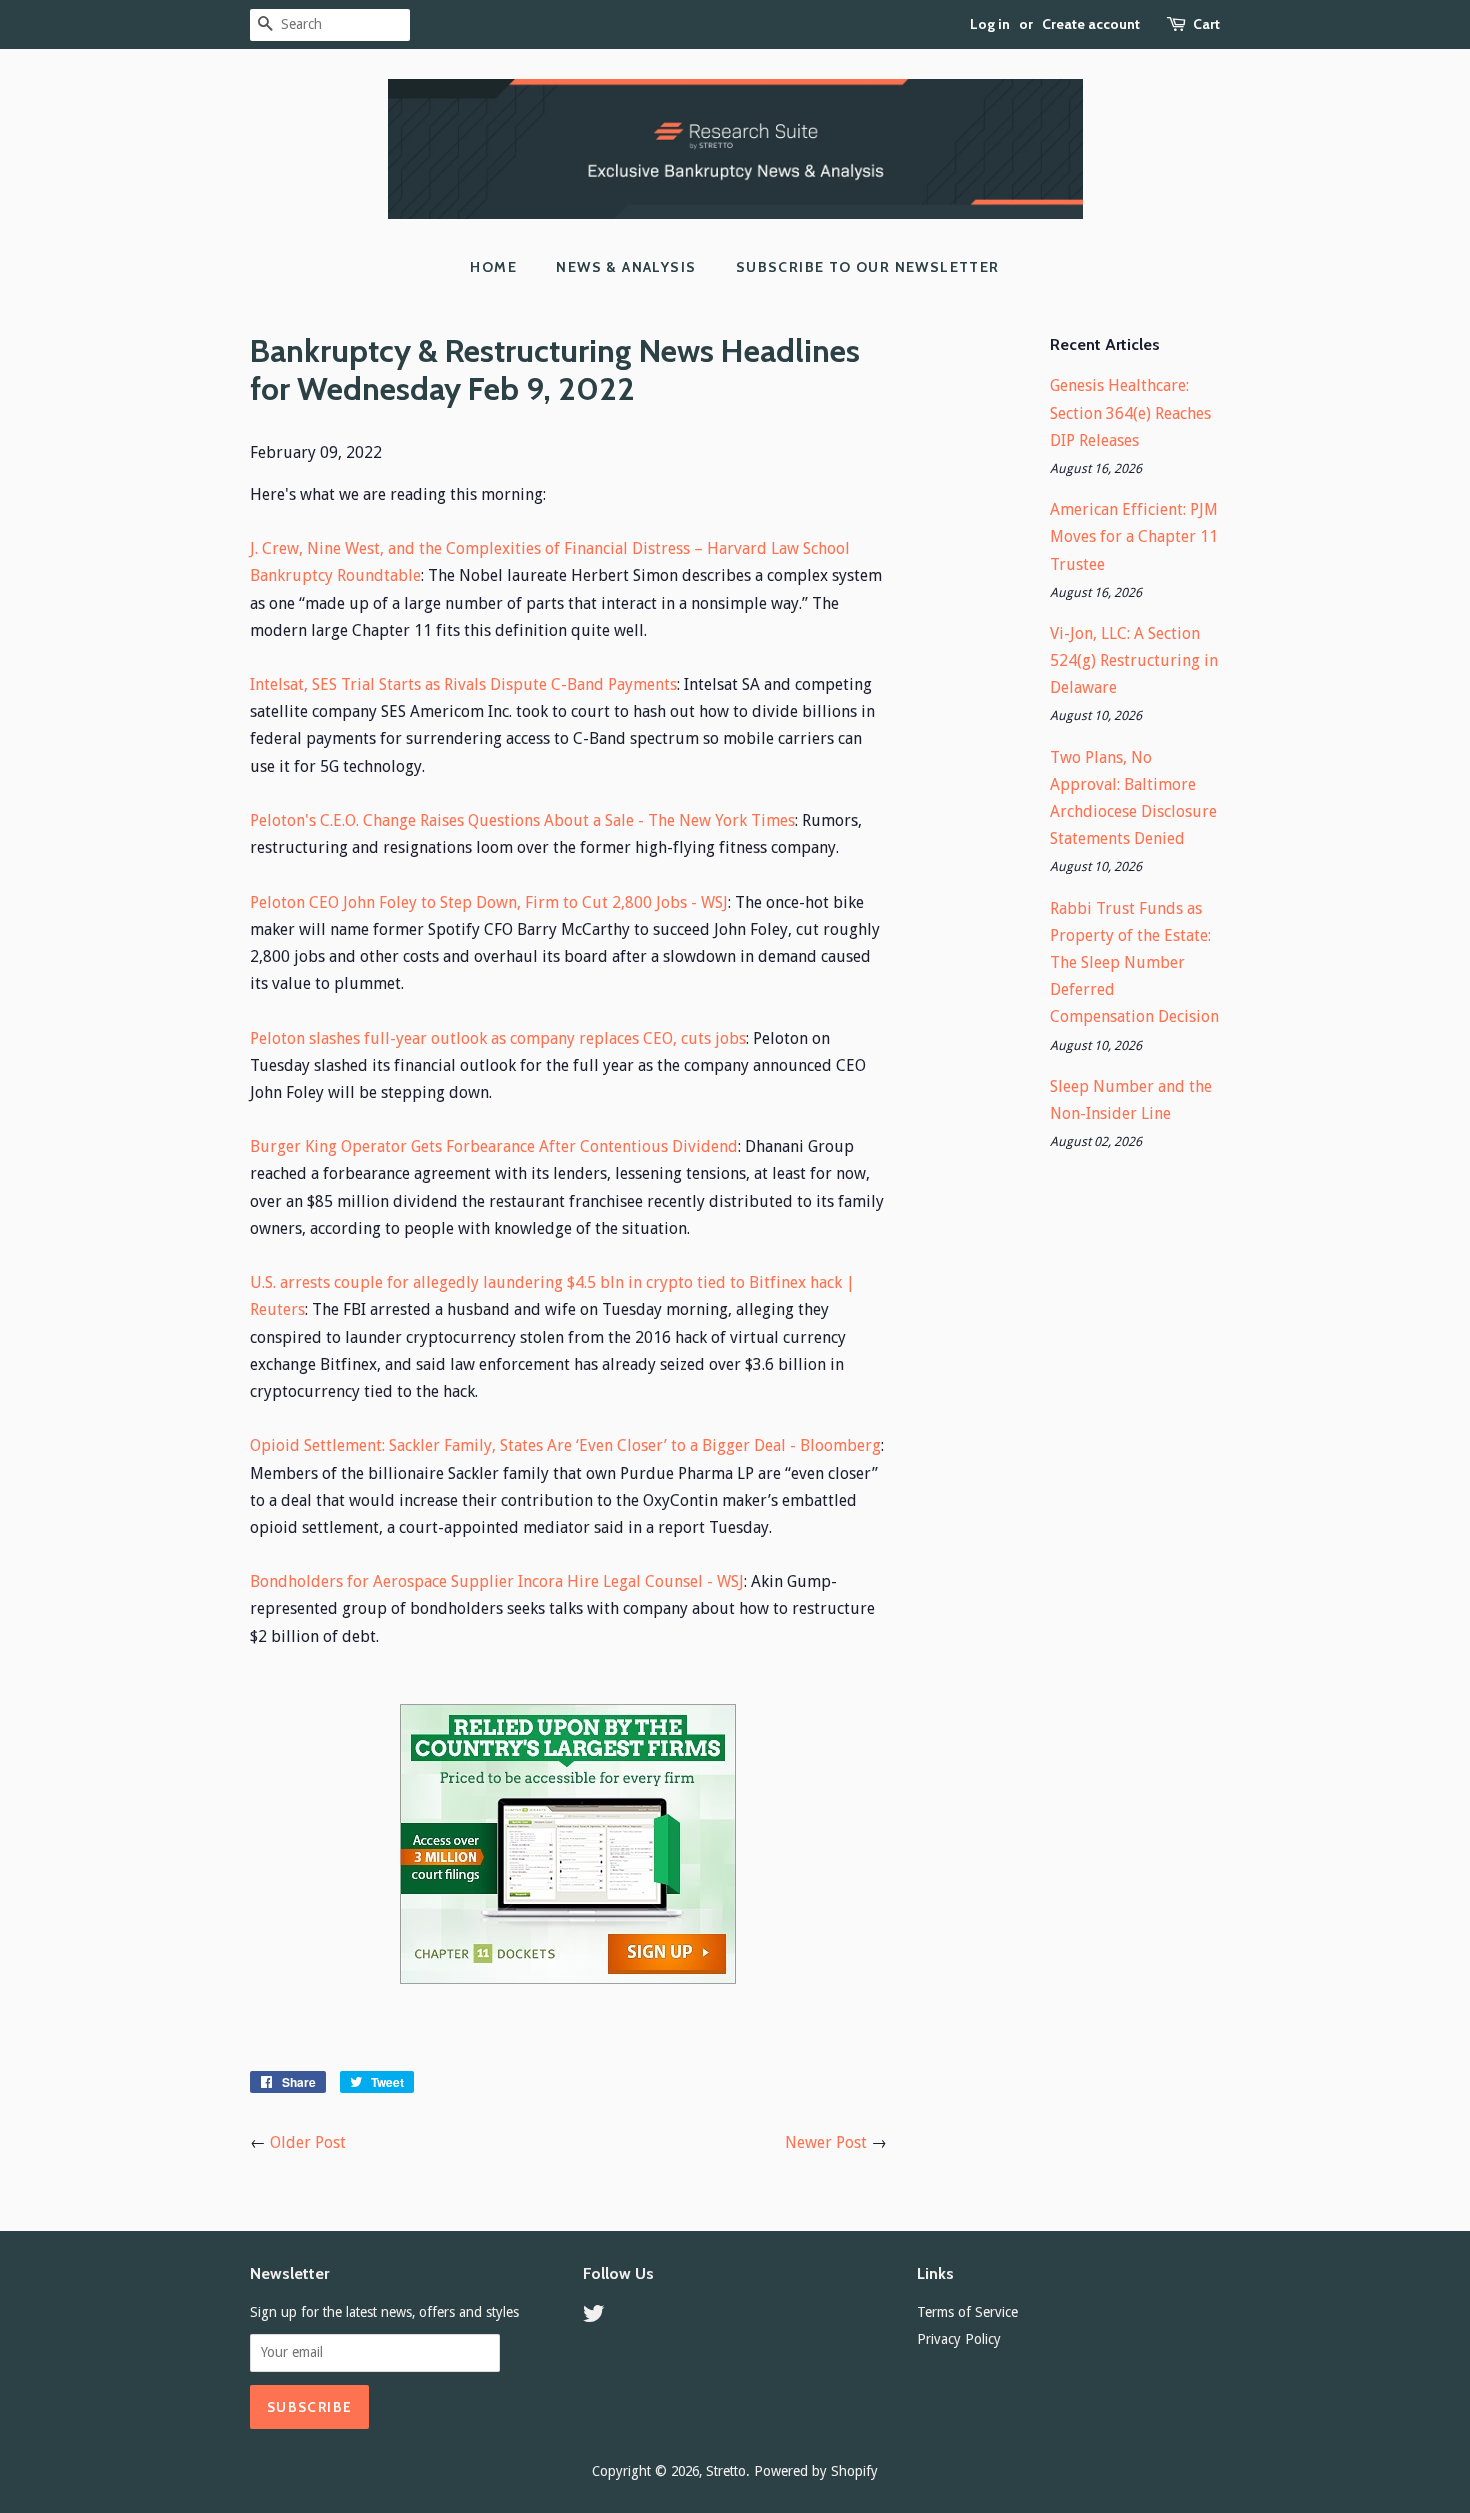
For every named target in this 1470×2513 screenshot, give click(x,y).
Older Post (308, 2142)
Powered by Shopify (816, 2471)
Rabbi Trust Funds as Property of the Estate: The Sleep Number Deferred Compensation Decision (1134, 963)
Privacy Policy (959, 2339)
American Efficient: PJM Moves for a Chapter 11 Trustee (1134, 536)
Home (493, 267)
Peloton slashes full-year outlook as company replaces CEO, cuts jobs (498, 1038)
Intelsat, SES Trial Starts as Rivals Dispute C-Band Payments (463, 684)
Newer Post (826, 2142)
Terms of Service (967, 2312)
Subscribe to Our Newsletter (868, 267)
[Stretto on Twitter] (594, 2317)
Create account (1091, 24)
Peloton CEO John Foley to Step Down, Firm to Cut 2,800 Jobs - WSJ (489, 902)
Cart (1206, 24)
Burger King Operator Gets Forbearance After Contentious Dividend (494, 1146)
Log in (990, 24)
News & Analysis (626, 267)
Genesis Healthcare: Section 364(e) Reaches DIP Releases (1130, 412)
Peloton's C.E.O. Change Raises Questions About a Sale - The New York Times (522, 820)
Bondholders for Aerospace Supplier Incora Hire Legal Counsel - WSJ (497, 1581)
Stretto (726, 2471)
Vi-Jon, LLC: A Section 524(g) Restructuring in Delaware (1134, 660)
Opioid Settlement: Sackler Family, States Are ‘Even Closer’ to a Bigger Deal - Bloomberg (565, 1445)
